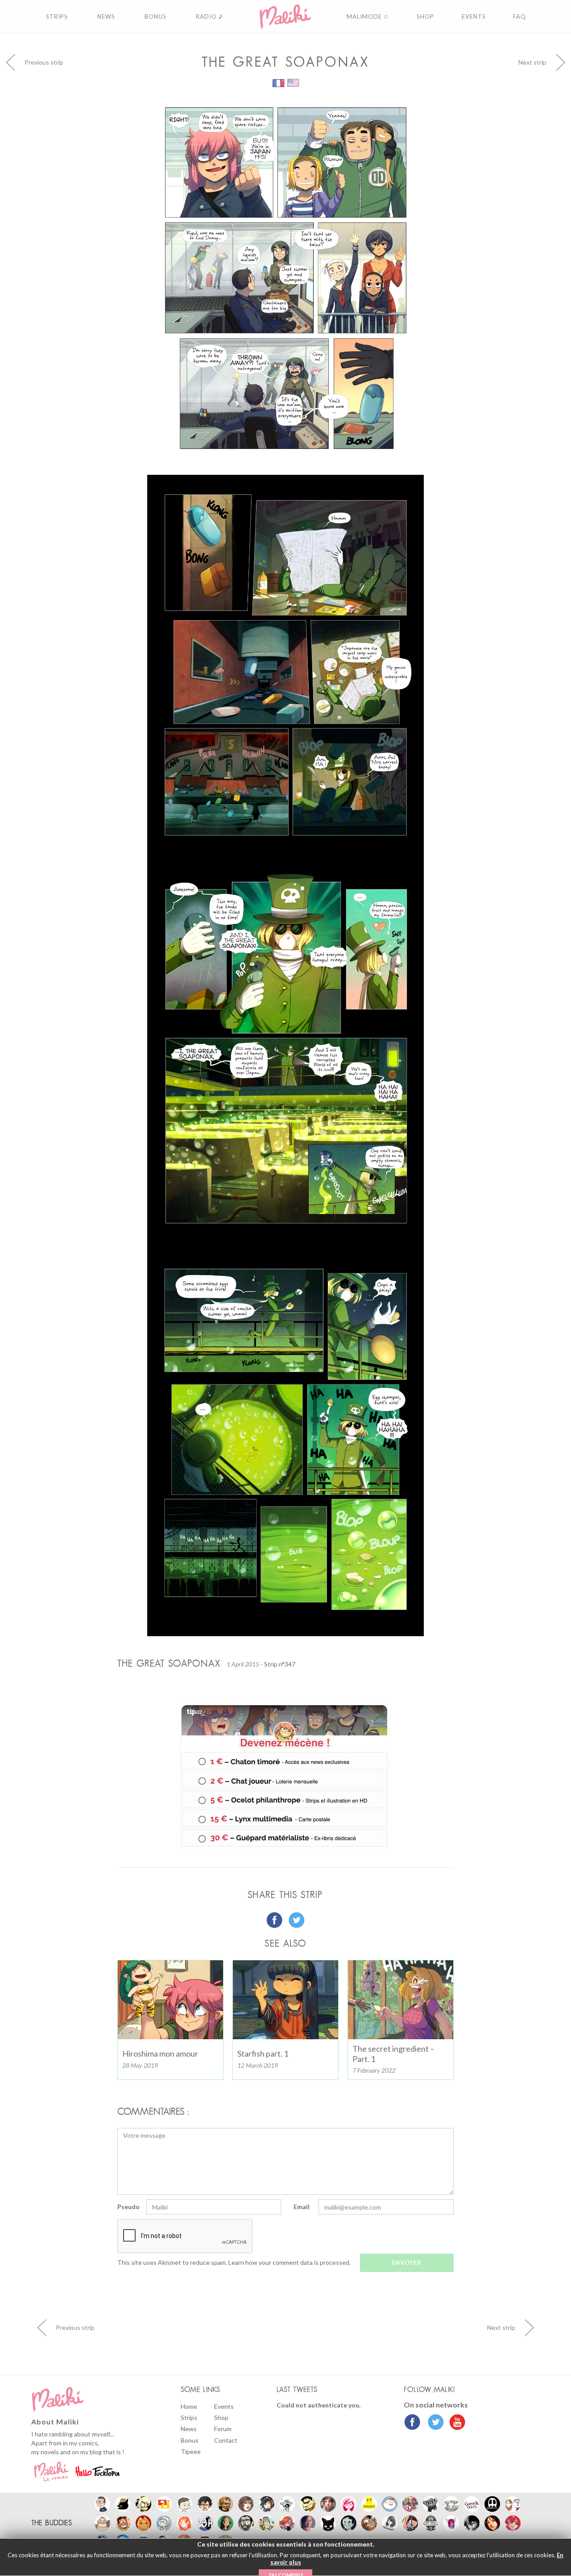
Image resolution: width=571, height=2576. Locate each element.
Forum (223, 2429)
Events (224, 2406)
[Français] (279, 82)
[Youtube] (455, 2423)
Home (189, 2406)
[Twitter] (433, 2423)
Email (302, 2207)
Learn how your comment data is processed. (290, 2262)
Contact (226, 2440)
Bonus (190, 2440)
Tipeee (191, 2451)
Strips (189, 2418)
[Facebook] (412, 2423)
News (189, 2429)
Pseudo (128, 2207)
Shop (221, 2418)
